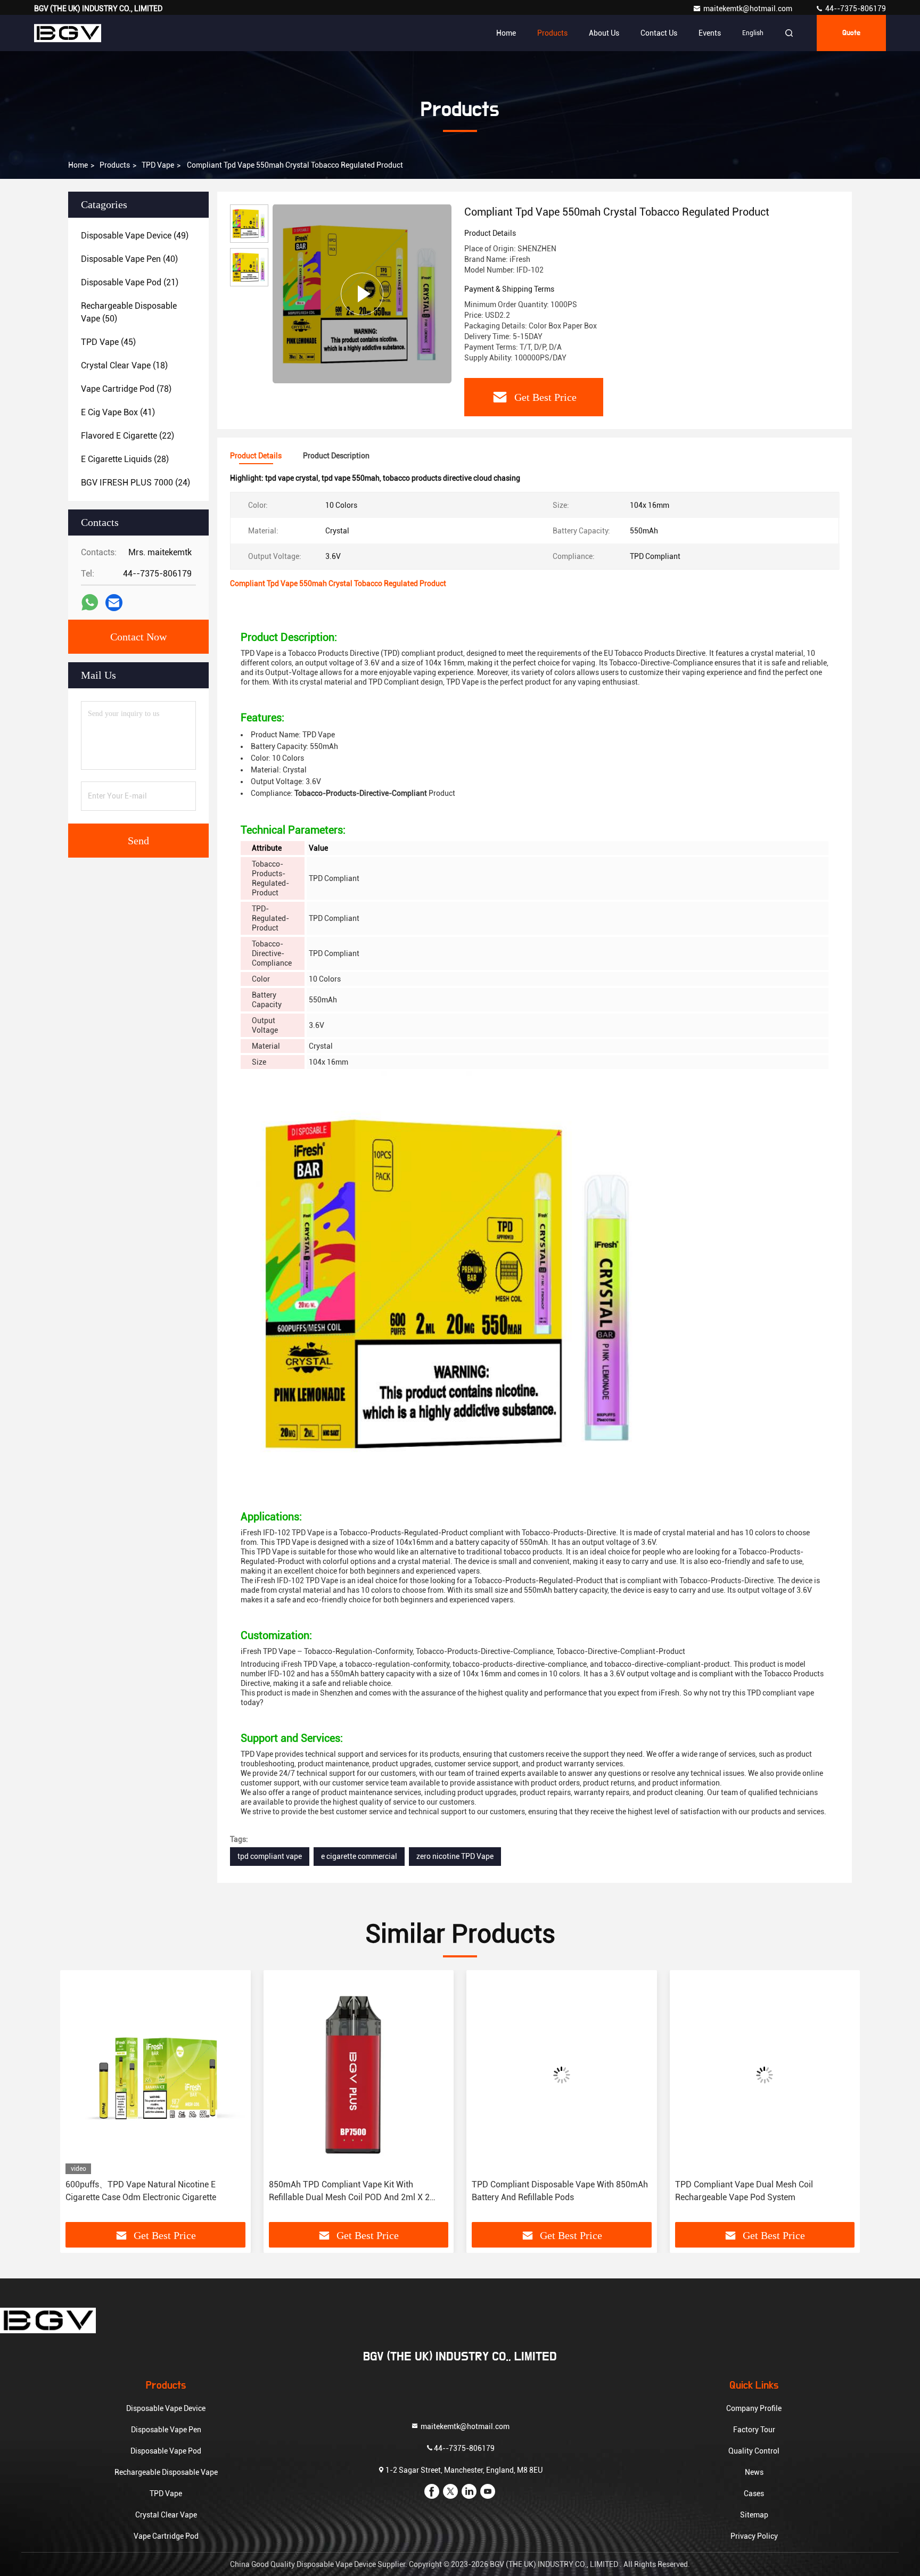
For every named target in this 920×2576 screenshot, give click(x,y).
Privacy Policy (754, 2536)
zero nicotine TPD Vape (455, 1856)
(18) (124, 365)
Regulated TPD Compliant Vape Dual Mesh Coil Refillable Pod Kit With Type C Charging (765, 2191)
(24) (135, 483)
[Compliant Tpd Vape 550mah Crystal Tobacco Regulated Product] (362, 294)
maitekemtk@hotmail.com (749, 9)
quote (851, 33)
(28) (125, 459)
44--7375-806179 (855, 9)
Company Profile (754, 2408)
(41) (118, 412)
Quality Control (754, 2451)
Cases (754, 2493)
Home (506, 33)
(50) (129, 312)
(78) (126, 389)
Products (552, 33)
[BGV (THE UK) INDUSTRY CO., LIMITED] (68, 33)
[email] (114, 603)
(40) (129, 259)
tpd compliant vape (270, 1856)
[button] (79, 2100)
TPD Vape (158, 165)
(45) (108, 342)
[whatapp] (90, 603)
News (754, 2472)
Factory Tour (754, 2430)
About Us (604, 33)
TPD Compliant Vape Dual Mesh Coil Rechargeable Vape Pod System (542, 2191)
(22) (128, 436)
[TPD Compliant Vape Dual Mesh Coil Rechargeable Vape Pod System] (563, 2075)
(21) (130, 282)
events (710, 33)
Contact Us (659, 33)
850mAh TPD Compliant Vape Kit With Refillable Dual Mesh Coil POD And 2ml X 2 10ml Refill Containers (147, 2192)
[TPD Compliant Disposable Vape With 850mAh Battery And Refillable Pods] (360, 2075)
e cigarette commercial (359, 1856)
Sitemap (754, 2515)
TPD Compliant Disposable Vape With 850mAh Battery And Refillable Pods (358, 2191)
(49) (135, 236)
